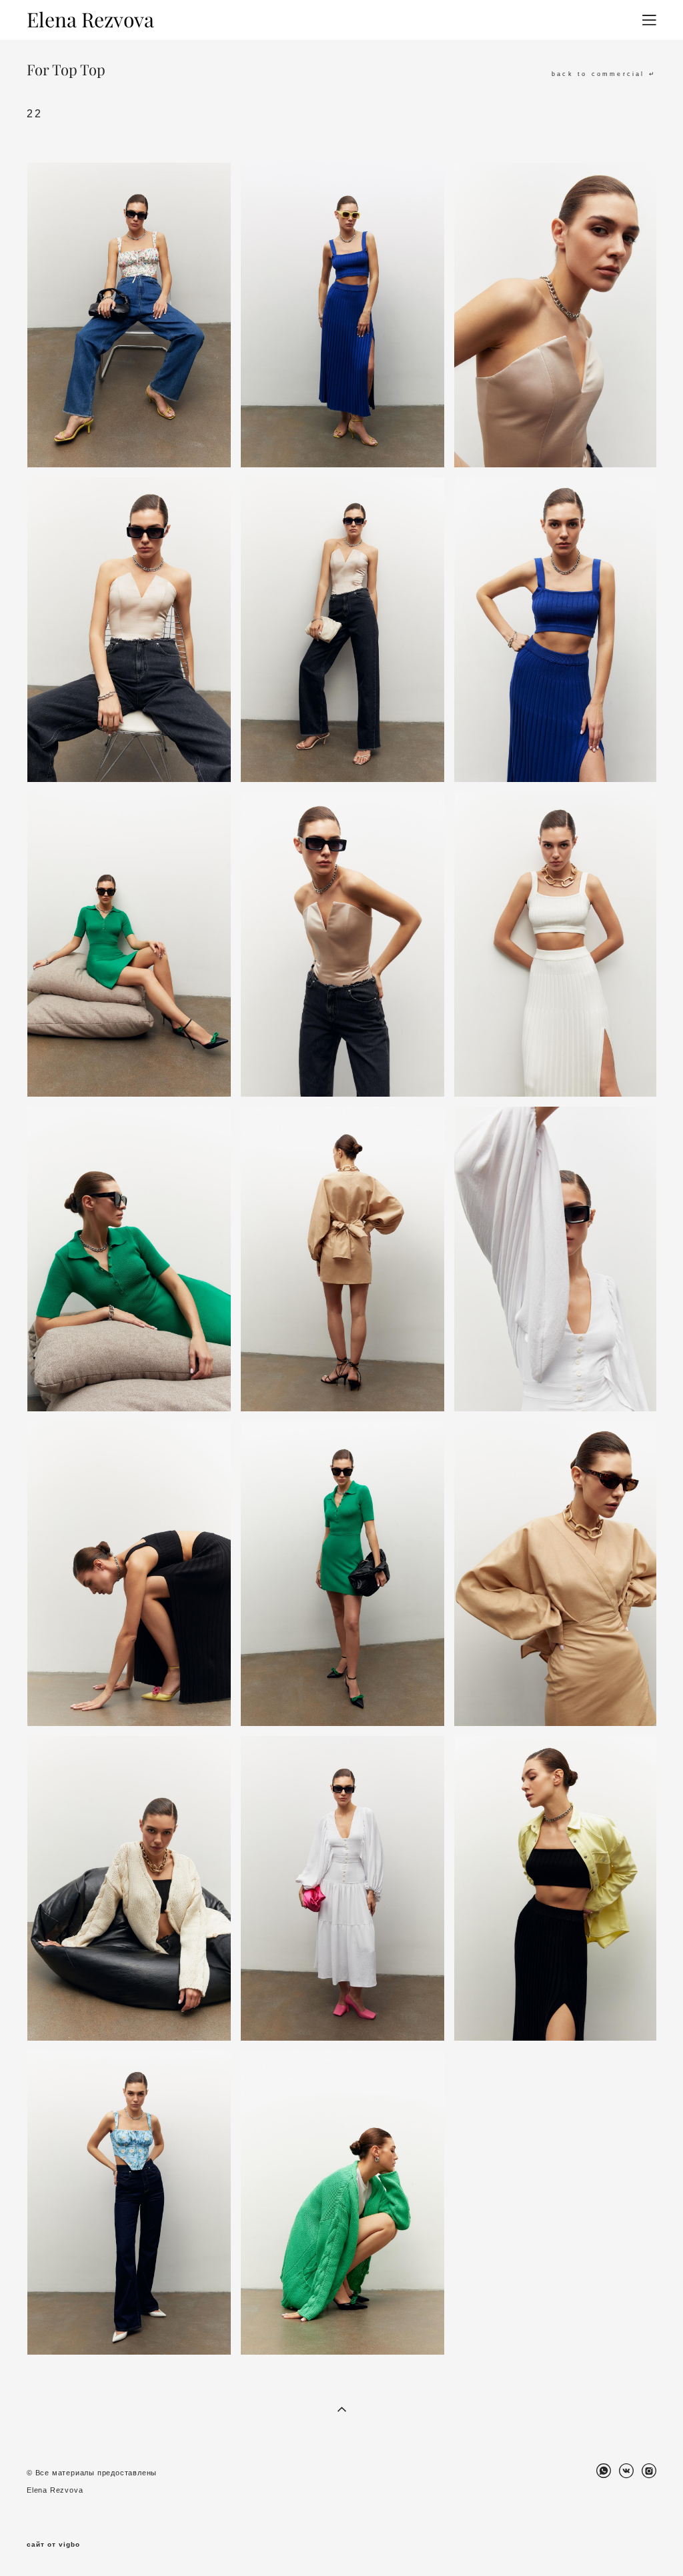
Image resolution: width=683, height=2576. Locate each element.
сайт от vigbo (53, 2545)
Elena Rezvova (90, 20)
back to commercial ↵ (604, 74)
